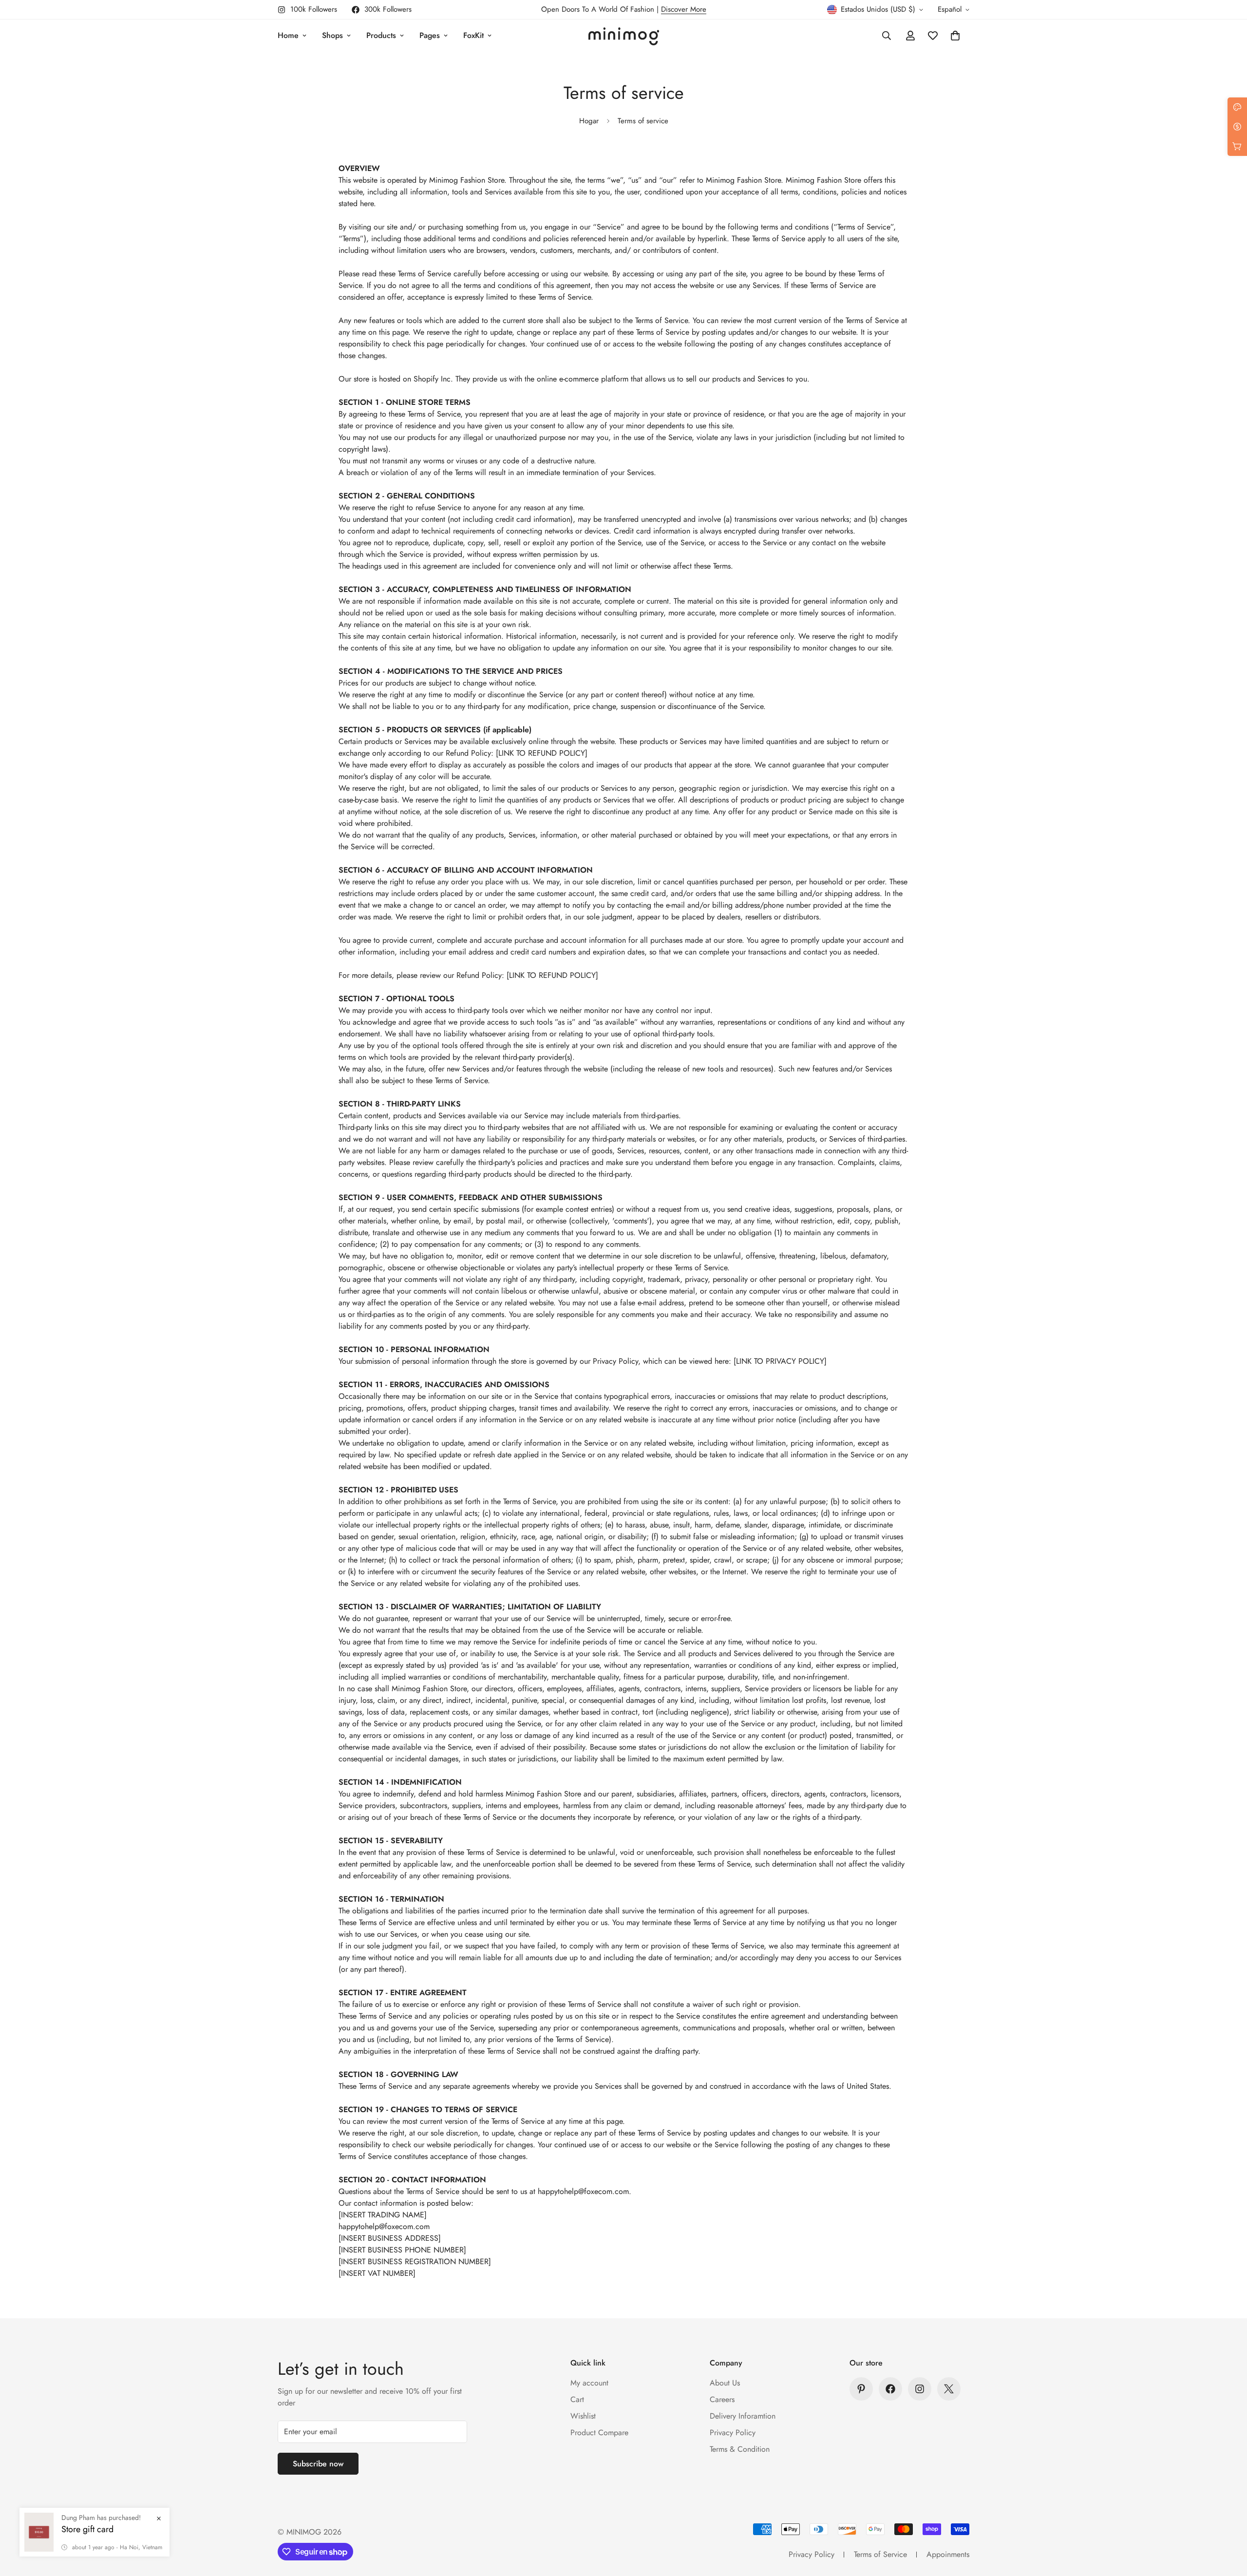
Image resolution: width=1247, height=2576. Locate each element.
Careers (722, 2399)
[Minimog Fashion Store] (624, 36)
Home (288, 35)
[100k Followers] (920, 2389)
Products (381, 35)
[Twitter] (949, 2389)
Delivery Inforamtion (743, 2416)
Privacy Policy (733, 2433)
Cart (577, 2399)
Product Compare (599, 2433)
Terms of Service (880, 2554)
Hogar (589, 121)
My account (589, 2383)
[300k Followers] (890, 2389)
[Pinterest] (861, 2389)
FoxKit (473, 35)
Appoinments (948, 2554)
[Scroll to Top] (1228, 2523)
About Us (725, 2383)
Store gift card (87, 2544)
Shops (332, 35)
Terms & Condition (740, 2449)
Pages (430, 35)
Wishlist (583, 2416)
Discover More (684, 9)
